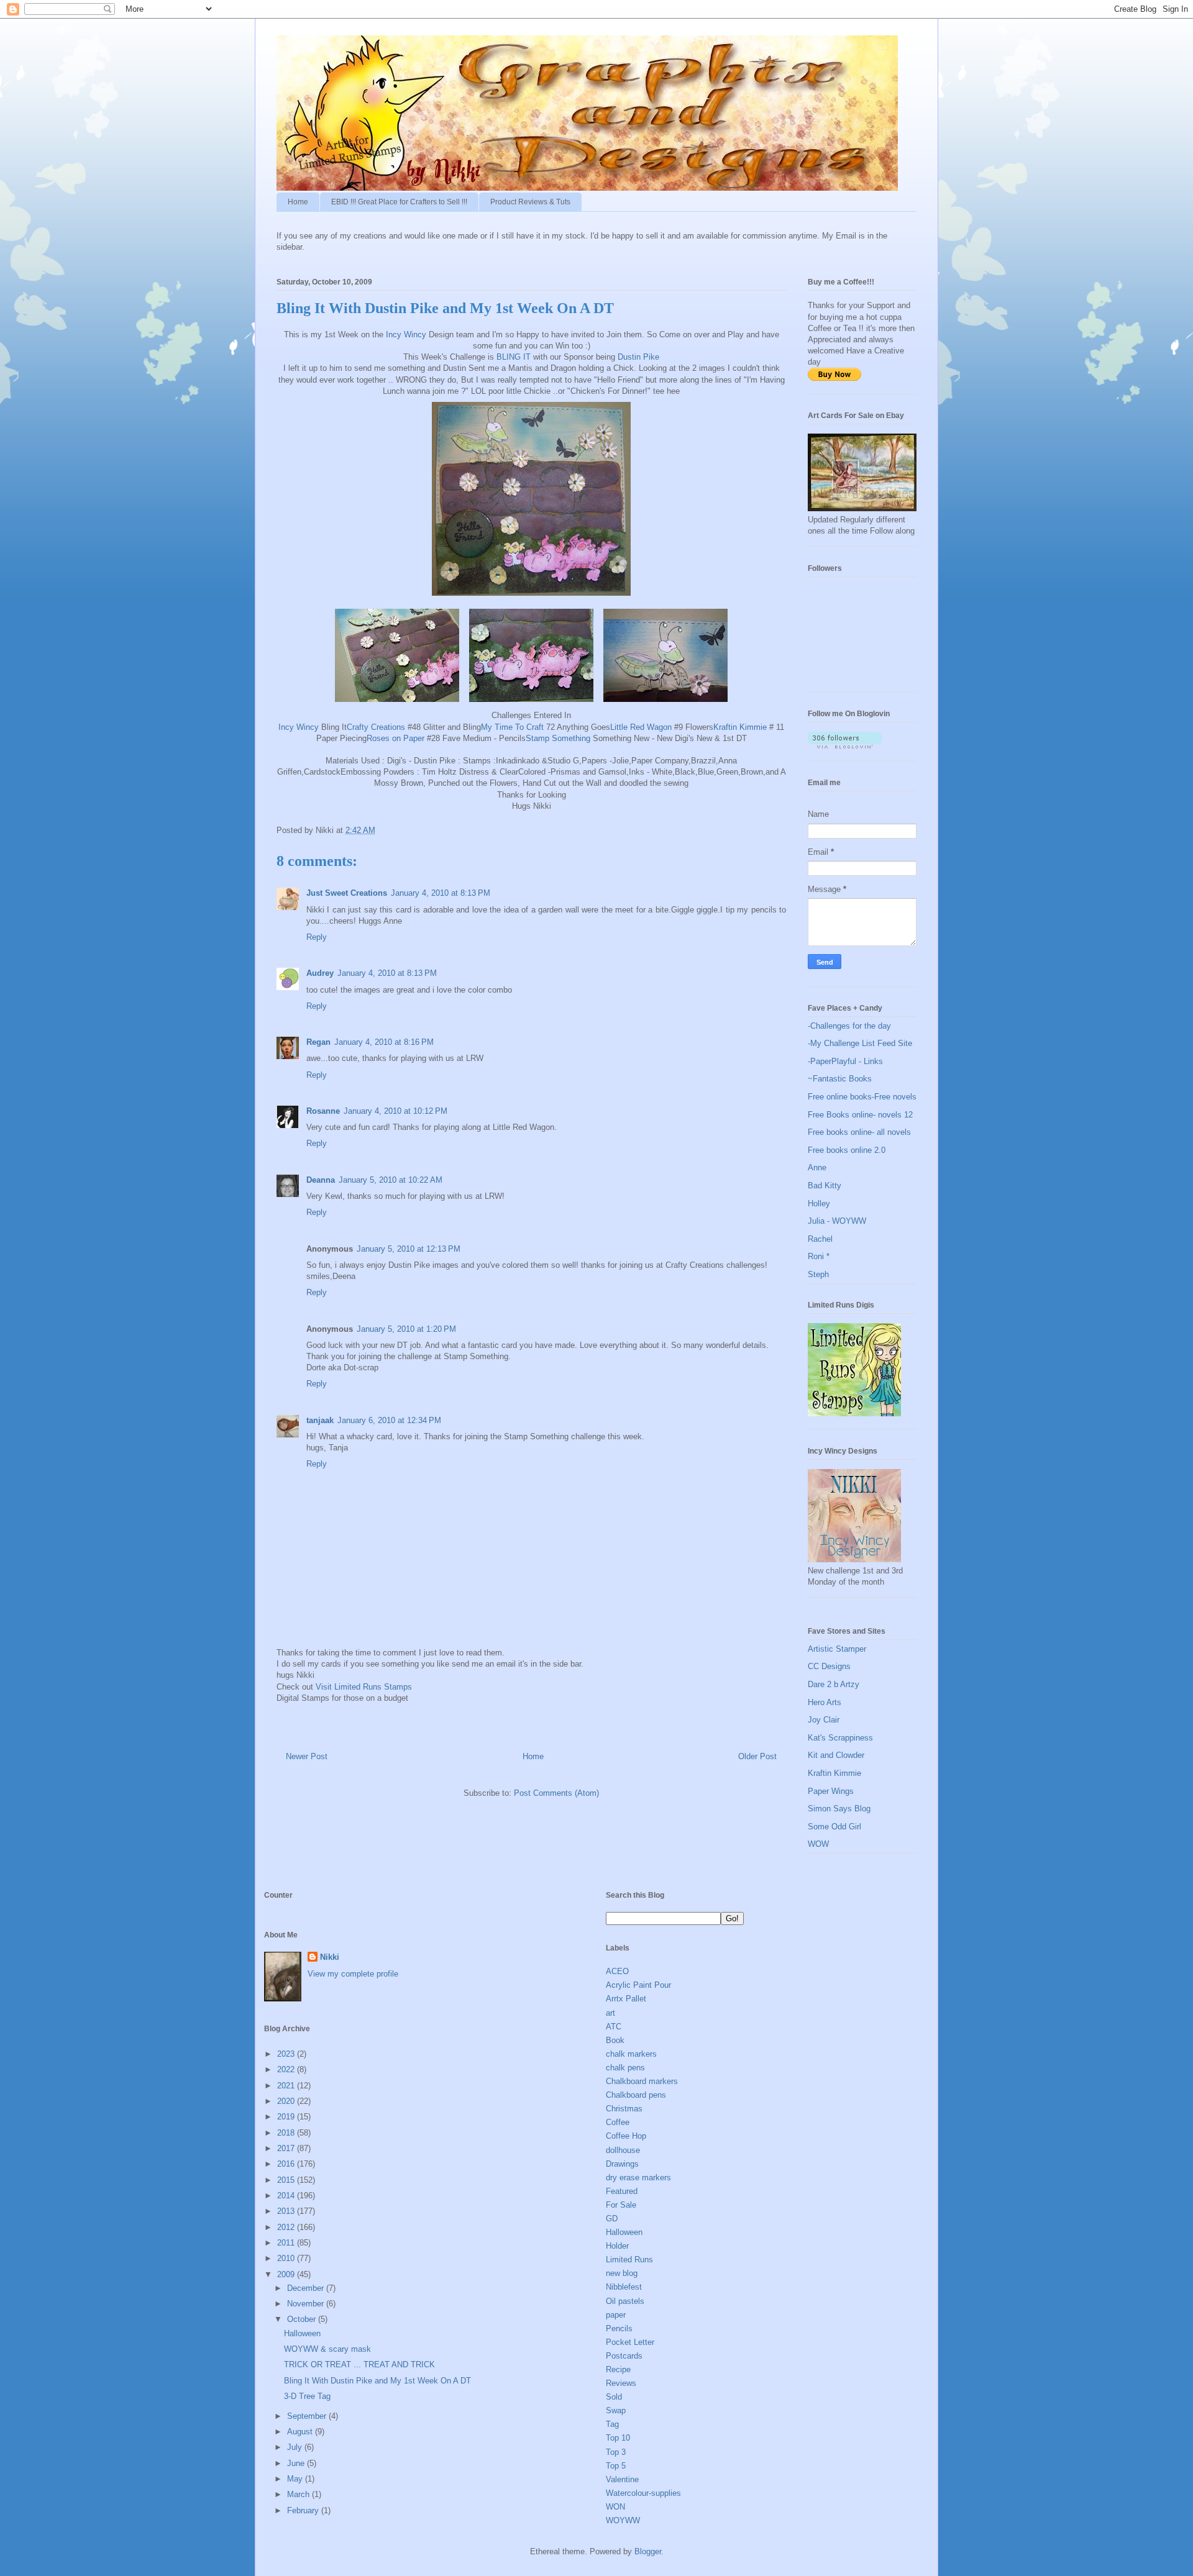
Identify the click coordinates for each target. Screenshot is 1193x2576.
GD (612, 2219)
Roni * (819, 1256)
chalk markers (631, 2054)
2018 (287, 2133)
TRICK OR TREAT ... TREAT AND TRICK (359, 2364)
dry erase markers (638, 2178)
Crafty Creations (376, 727)
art (610, 2013)
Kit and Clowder (836, 1755)
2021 (287, 2086)
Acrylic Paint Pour (638, 1985)
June (297, 2463)
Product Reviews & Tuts (530, 202)
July (296, 2447)
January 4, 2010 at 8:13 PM (441, 893)
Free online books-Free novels (862, 1097)
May (296, 2479)
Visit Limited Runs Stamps (364, 1687)
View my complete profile (353, 1974)
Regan (318, 1042)
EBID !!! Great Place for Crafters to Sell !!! (399, 202)
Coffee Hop (626, 2136)
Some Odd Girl (834, 1827)
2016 (287, 2164)
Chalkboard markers (642, 2081)
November (307, 2304)
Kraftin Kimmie (741, 727)
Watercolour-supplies (643, 2493)
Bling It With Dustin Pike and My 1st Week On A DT (377, 2381)
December (307, 2288)
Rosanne (323, 1111)
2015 (287, 2180)
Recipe (618, 2369)
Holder (617, 2246)
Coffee (618, 2122)
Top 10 (618, 2438)
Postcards (624, 2356)
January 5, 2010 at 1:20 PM (406, 1329)
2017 (287, 2148)
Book (615, 2040)
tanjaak (320, 1420)
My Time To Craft (512, 727)
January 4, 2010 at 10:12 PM (395, 1111)
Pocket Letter (630, 2342)
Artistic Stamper (837, 1649)
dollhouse (623, 2150)
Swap (616, 2410)
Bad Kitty (825, 1186)
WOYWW (623, 2520)
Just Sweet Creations (347, 893)
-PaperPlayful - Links (845, 1061)
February (304, 2510)
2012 (287, 2227)
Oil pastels (625, 2301)
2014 (287, 2196)
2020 (287, 2101)
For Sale (621, 2205)
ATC (614, 2027)
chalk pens (625, 2068)
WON (615, 2507)
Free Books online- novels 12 (860, 1115)
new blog (622, 2273)
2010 (287, 2258)
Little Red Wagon (641, 727)
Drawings (622, 2164)
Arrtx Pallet (626, 1999)
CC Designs (829, 1666)
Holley (819, 1204)
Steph (818, 1274)
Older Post (757, 1756)
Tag (612, 2424)
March (299, 2494)
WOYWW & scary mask (327, 2349)
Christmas (624, 2109)
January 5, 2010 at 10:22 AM (391, 1180)
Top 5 (616, 2466)
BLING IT (514, 357)
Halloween (302, 2333)
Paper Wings (831, 1791)
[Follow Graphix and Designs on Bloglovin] (845, 746)
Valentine (622, 2479)
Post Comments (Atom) (556, 1793)
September (308, 2416)
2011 (287, 2243)
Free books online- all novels (859, 1132)
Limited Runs (629, 2260)
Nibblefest (624, 2287)
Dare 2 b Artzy (834, 1684)
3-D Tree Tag (307, 2396)
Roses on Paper (395, 738)
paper (616, 2315)
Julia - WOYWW (837, 1221)
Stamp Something (558, 738)
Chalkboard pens (636, 2095)
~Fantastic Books (840, 1079)
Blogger (648, 2551)
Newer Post (307, 1756)
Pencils (619, 2328)
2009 (287, 2274)
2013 (287, 2211)
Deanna (321, 1180)
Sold (614, 2397)
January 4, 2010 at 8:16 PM (384, 1042)
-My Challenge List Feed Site (860, 1043)
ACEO (617, 1971)
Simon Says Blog (839, 1809)
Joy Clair (824, 1720)
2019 (287, 2117)
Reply (317, 937)
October (303, 2319)
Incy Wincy (406, 335)
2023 (287, 2054)
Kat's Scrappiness (840, 1738)
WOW (818, 1844)
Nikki (330, 1957)
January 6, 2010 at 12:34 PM (389, 1420)
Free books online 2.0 (847, 1150)
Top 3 (616, 2452)
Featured (622, 2191)
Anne (817, 1167)
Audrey (320, 973)
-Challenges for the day (849, 1026)
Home (298, 202)
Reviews (621, 2383)
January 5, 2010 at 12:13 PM (409, 1249)
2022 (287, 2069)
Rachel (820, 1239)
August (301, 2432)
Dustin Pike (638, 357)
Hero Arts (825, 1702)
